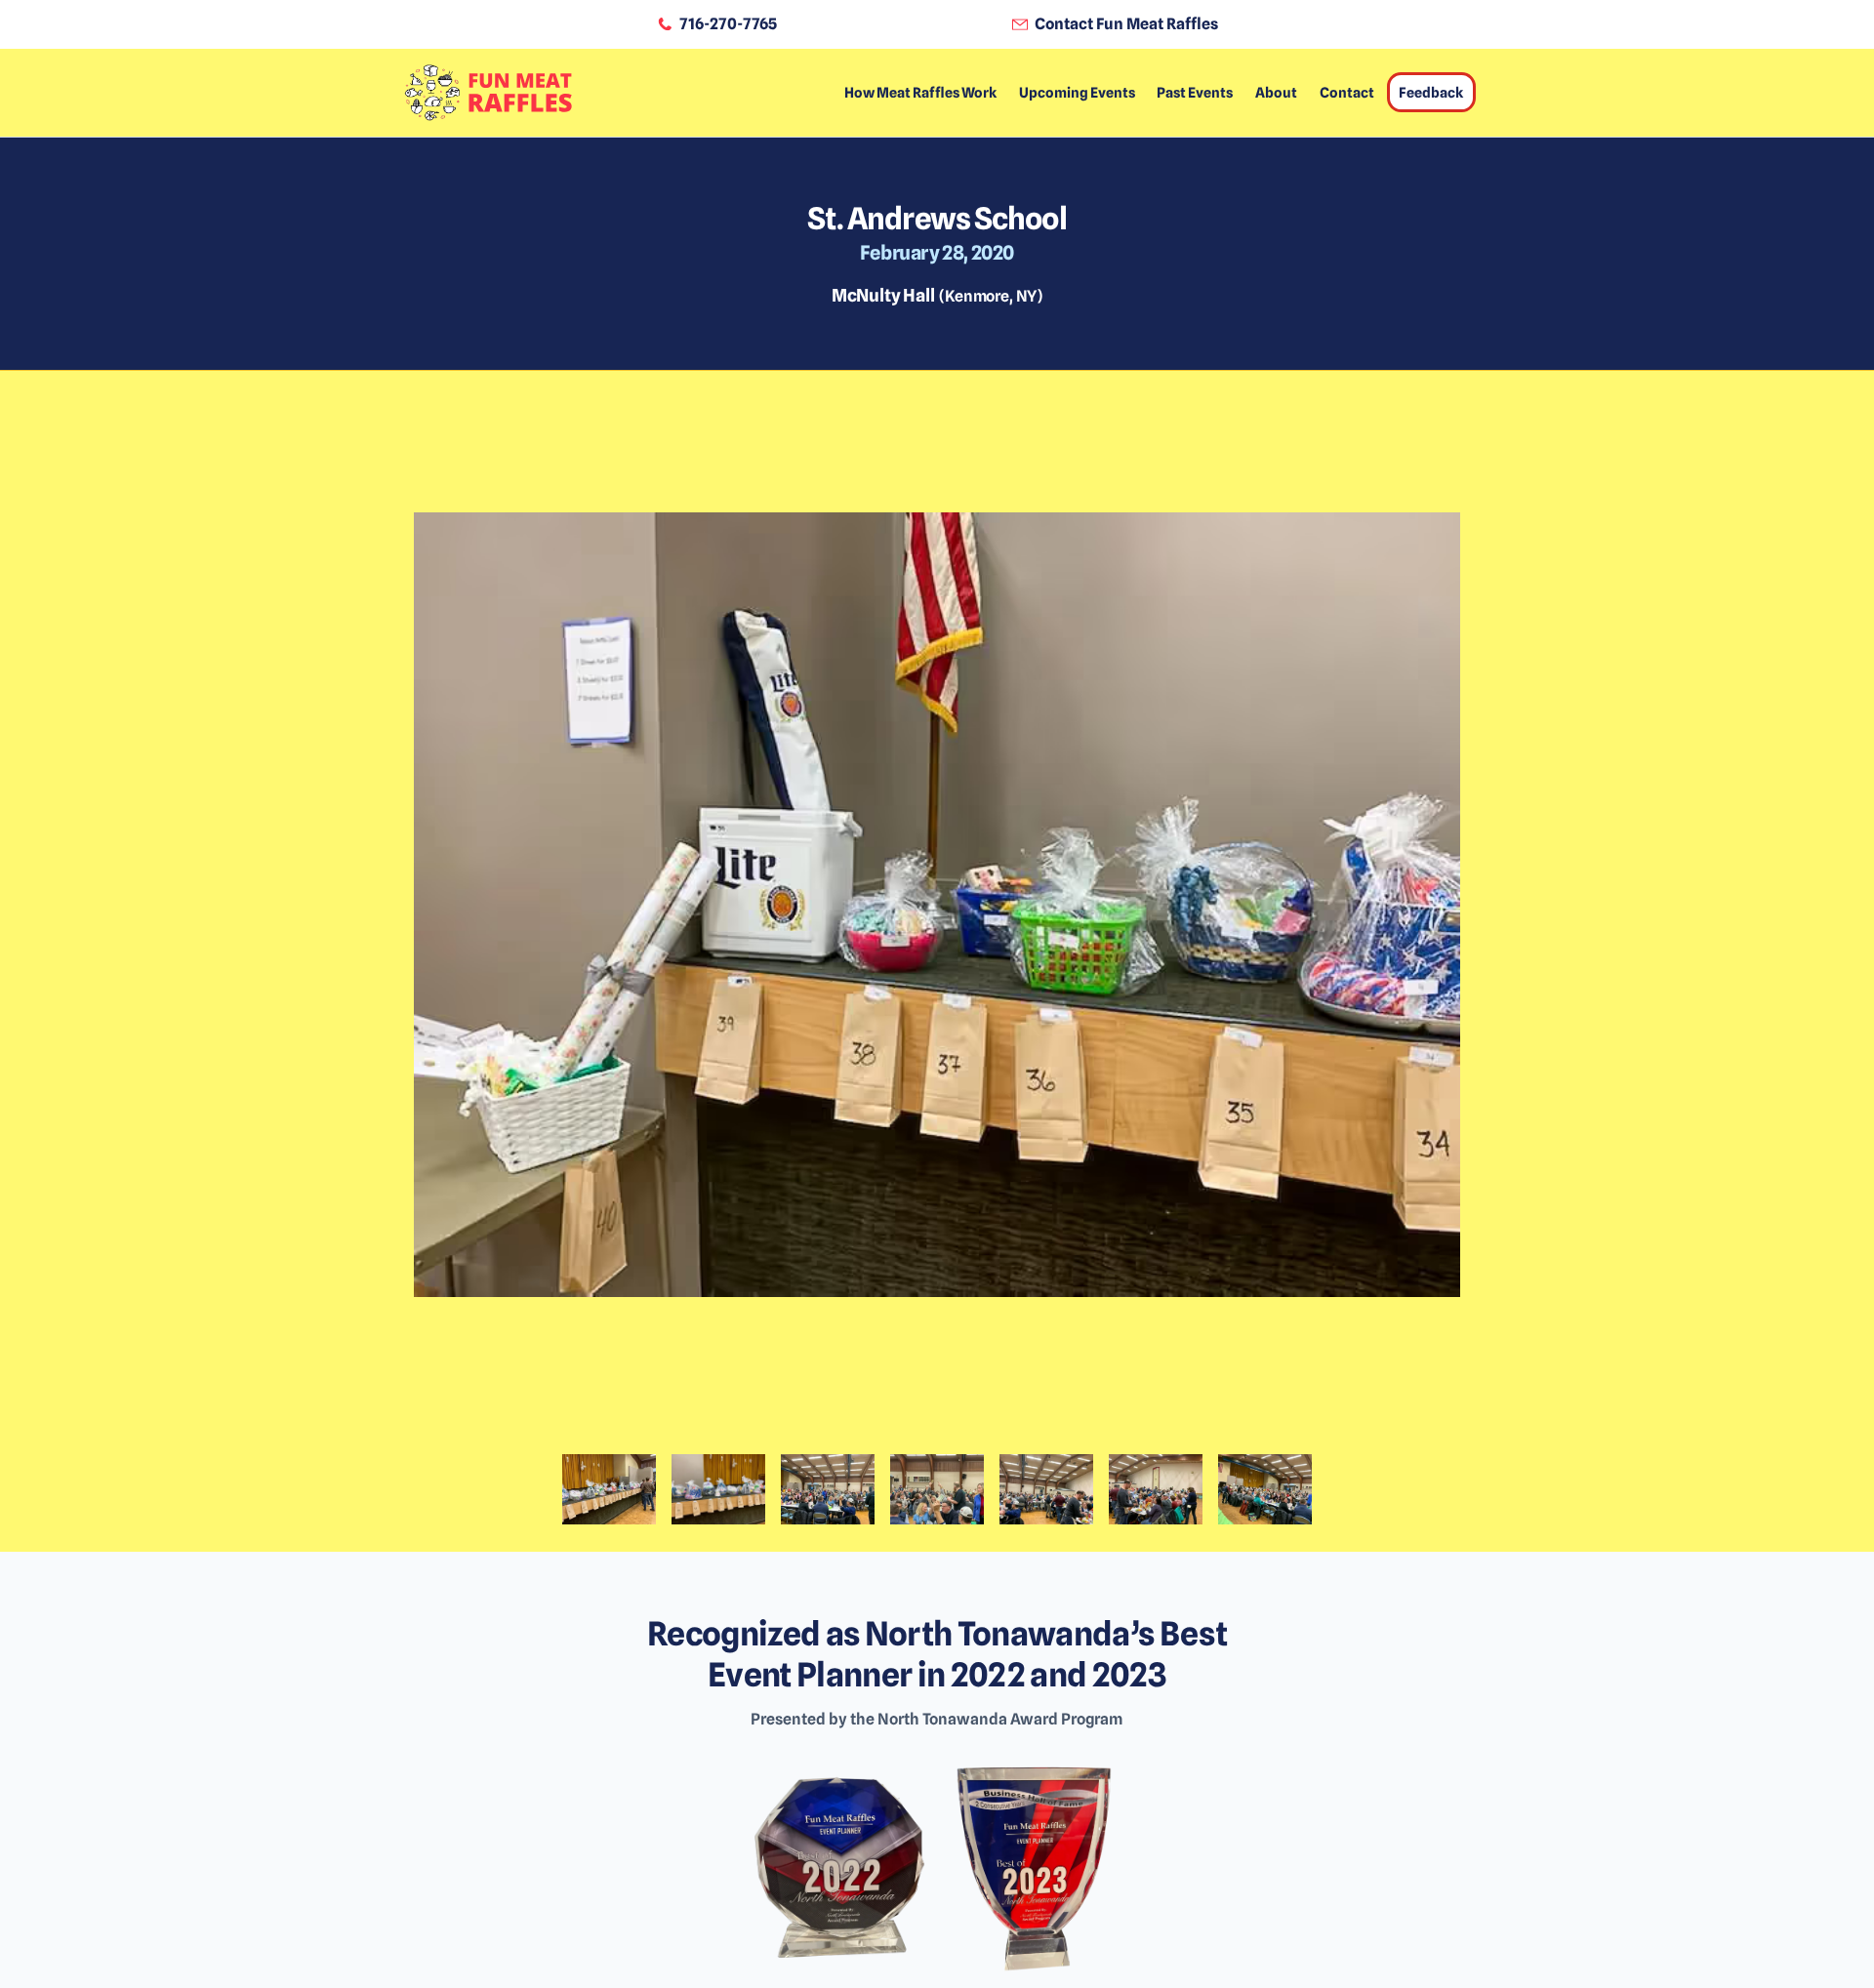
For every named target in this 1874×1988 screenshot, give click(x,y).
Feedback (1431, 92)
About (1276, 92)
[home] (488, 93)
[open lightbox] (937, 931)
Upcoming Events (1077, 92)
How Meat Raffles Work (920, 92)
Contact (1347, 92)
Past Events (1195, 92)
